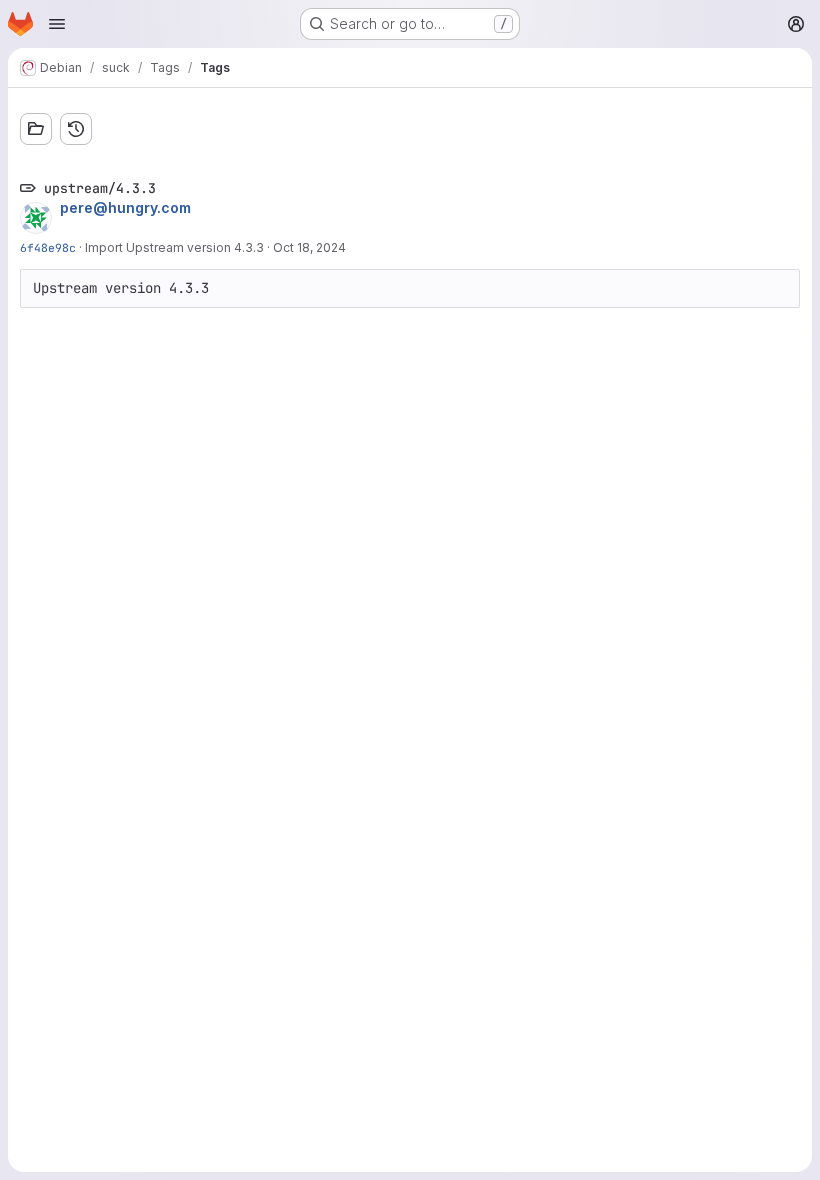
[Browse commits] (76, 129)
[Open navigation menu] (57, 24)
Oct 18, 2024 (309, 247)
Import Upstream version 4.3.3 (174, 247)
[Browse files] (36, 129)
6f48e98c (48, 247)
